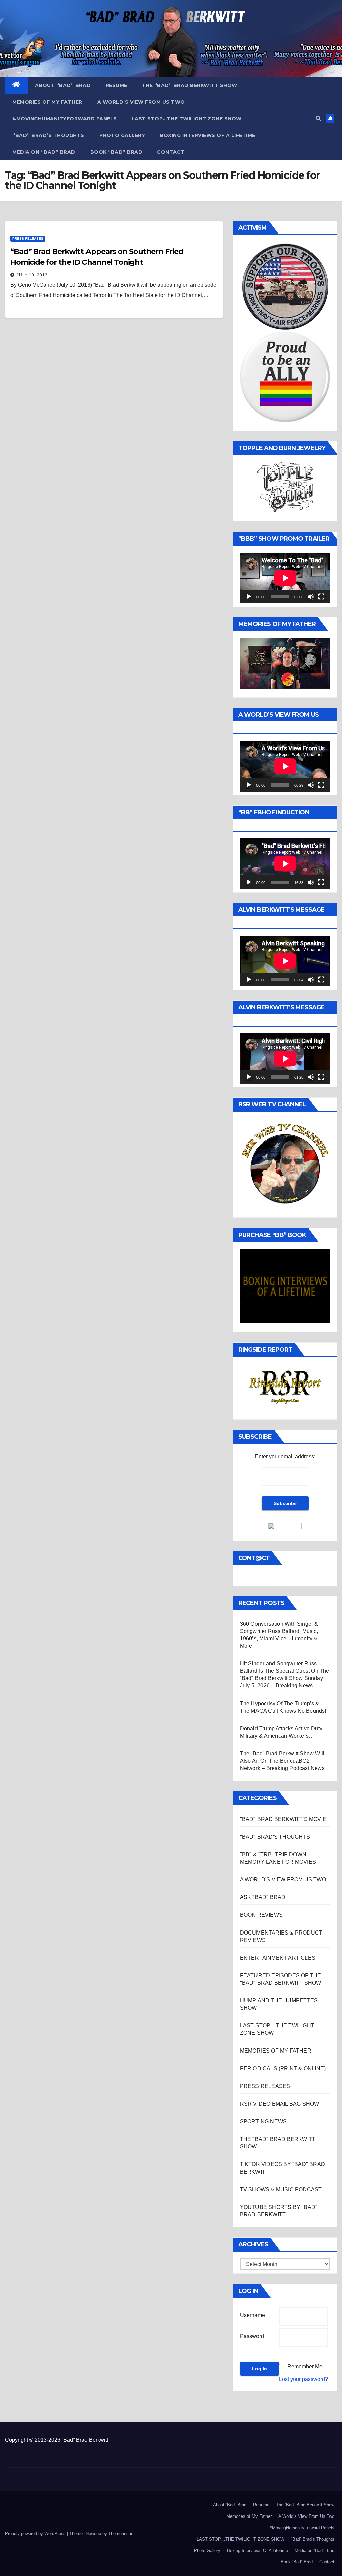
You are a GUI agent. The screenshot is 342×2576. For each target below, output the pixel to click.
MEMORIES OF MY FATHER (276, 2051)
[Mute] (311, 597)
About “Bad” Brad (63, 85)
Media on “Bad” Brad (44, 152)
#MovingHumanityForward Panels (65, 119)
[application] (285, 578)
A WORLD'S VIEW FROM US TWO (283, 1880)
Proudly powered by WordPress (36, 2533)
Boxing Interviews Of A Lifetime (208, 135)
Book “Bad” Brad (116, 152)
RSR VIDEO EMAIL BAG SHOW (280, 2104)
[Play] (249, 597)
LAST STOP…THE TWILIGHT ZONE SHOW (187, 119)
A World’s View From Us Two (141, 102)
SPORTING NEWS (264, 2122)
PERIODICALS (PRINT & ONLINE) (283, 2068)
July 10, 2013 (32, 275)
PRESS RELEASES (28, 239)
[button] (318, 119)
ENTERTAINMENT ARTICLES (278, 1958)
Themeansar (120, 2533)
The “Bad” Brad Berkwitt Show (190, 85)
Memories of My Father (47, 102)
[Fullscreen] (321, 597)
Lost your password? (303, 2379)
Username (252, 2315)
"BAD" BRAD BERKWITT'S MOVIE (283, 1819)
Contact (171, 152)
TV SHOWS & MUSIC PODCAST (281, 2189)
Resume (116, 85)
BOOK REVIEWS (261, 1915)
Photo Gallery (122, 135)
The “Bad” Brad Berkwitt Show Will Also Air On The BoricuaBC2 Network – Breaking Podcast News (282, 1761)
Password (252, 2336)
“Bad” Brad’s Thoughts (48, 135)
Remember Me (305, 2367)
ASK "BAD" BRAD (263, 1897)
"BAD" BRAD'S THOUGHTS (275, 1837)
